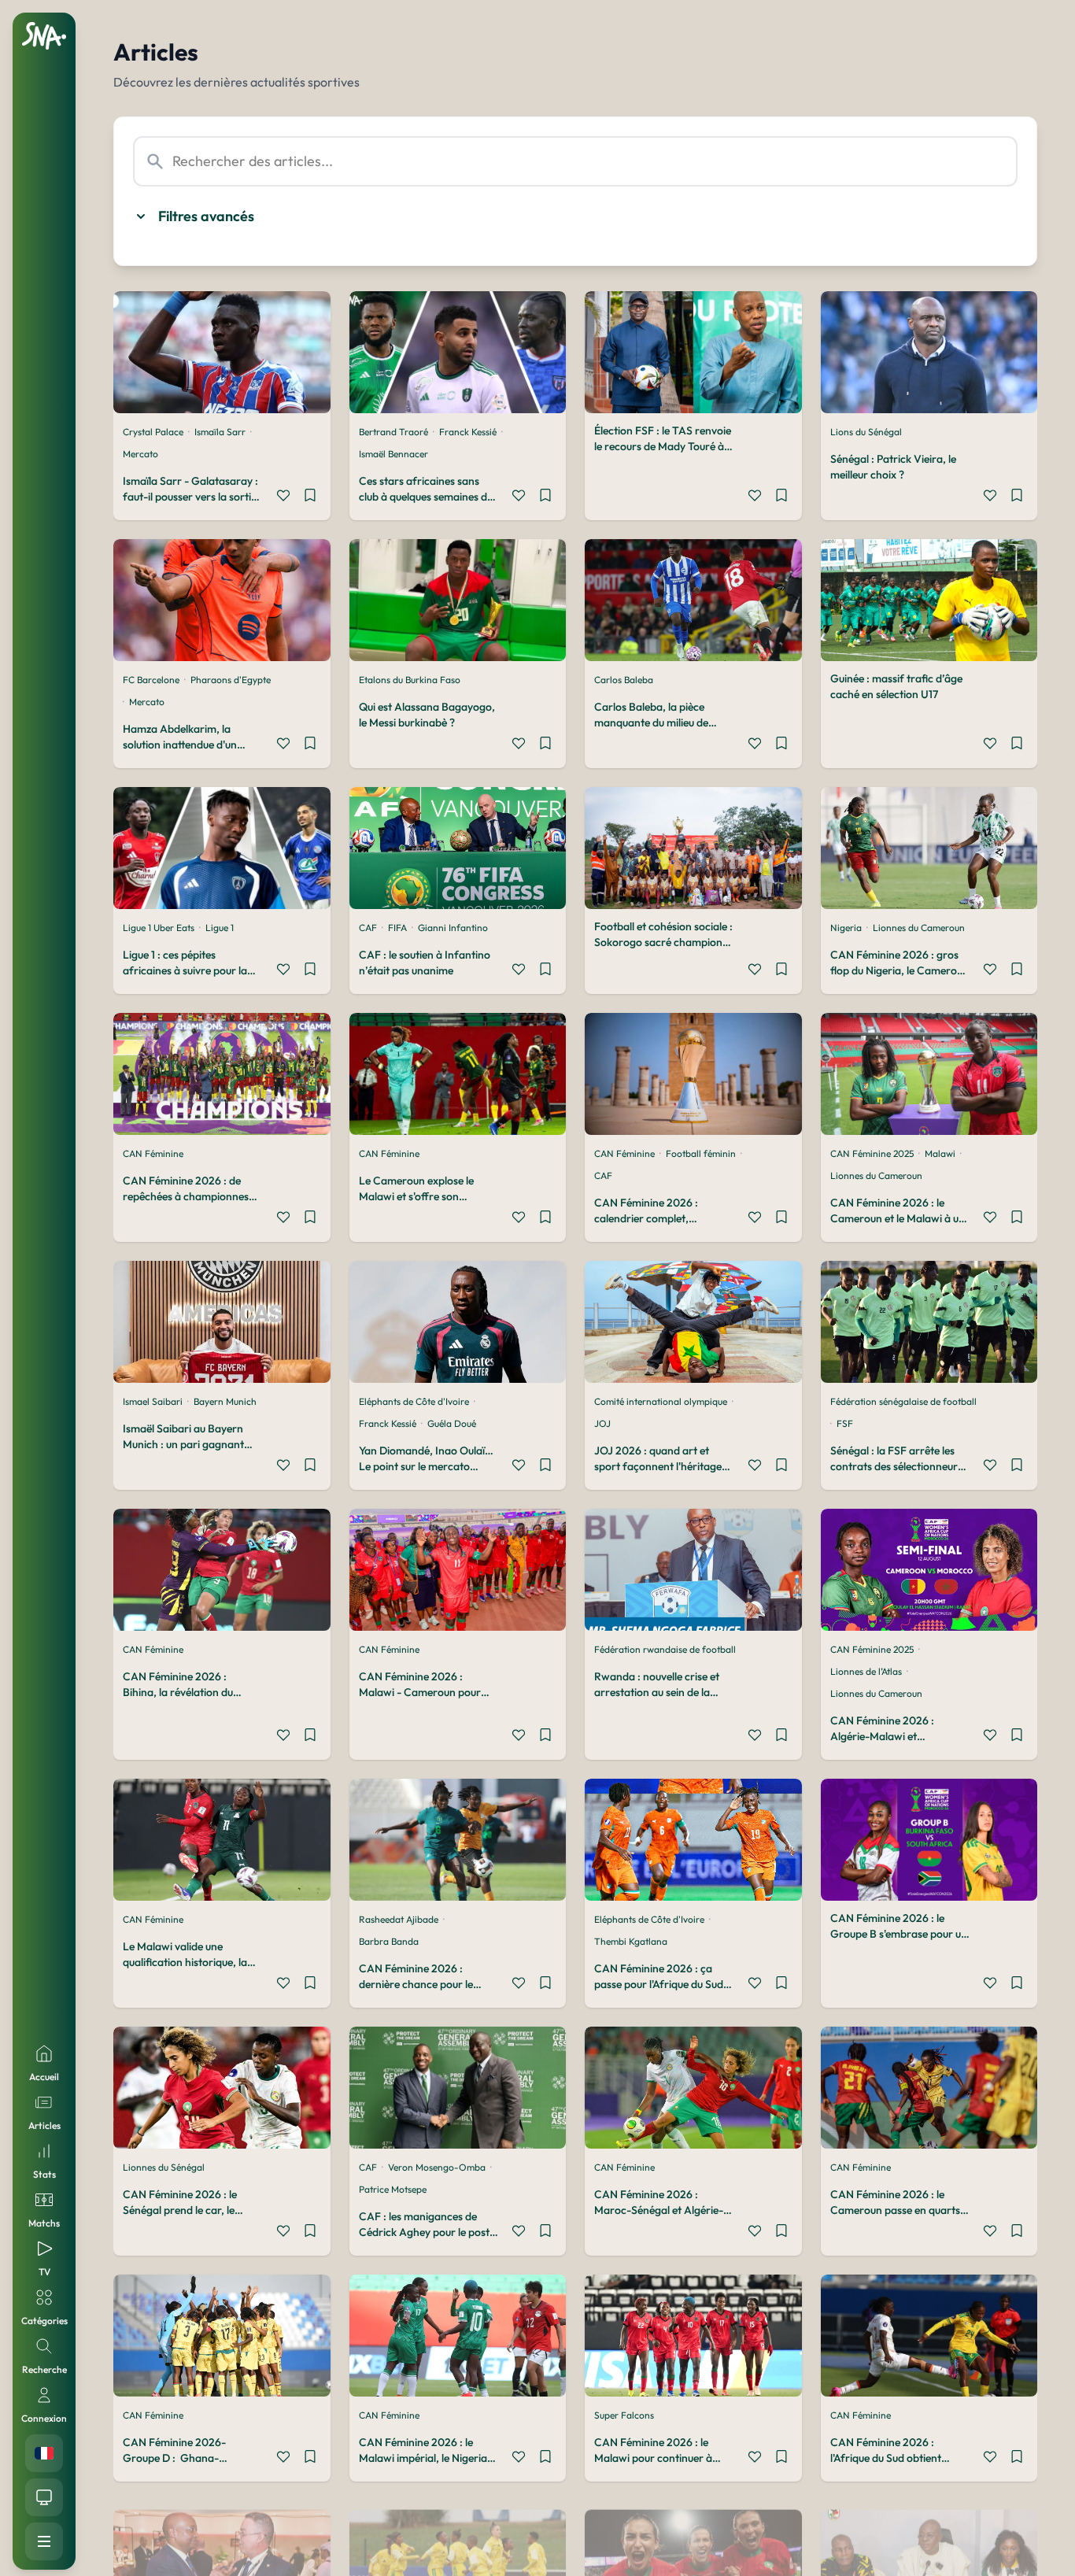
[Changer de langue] (44, 2453)
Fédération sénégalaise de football (903, 1401)
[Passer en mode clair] (44, 2497)
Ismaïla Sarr (220, 432)
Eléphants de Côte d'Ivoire (414, 1401)
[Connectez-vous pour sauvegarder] (310, 497)
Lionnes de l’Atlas (866, 1671)
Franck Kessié (468, 432)
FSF (845, 1423)
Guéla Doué (452, 1423)
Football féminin (701, 1153)
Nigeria (846, 928)
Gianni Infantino (453, 928)
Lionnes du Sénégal (164, 2167)
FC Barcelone (151, 680)
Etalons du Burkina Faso (410, 680)
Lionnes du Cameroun (919, 928)
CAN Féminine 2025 (872, 1153)
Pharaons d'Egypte (231, 680)
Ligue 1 (220, 928)
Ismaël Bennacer (393, 454)
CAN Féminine (153, 1153)
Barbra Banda (389, 1941)
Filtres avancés (206, 216)
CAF (368, 928)
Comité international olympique (661, 1401)
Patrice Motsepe (393, 2189)
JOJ (602, 1423)
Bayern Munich (225, 1401)
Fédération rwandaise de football (665, 1649)
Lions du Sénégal (866, 432)
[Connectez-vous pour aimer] (283, 497)
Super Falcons (624, 2415)
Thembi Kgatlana (631, 1941)
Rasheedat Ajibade (399, 1919)
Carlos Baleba (624, 680)
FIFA (397, 928)
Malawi (940, 1153)
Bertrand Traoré (393, 432)
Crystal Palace (153, 432)
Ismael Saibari (153, 1401)
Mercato (140, 454)
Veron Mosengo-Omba (437, 2167)
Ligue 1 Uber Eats (159, 928)
